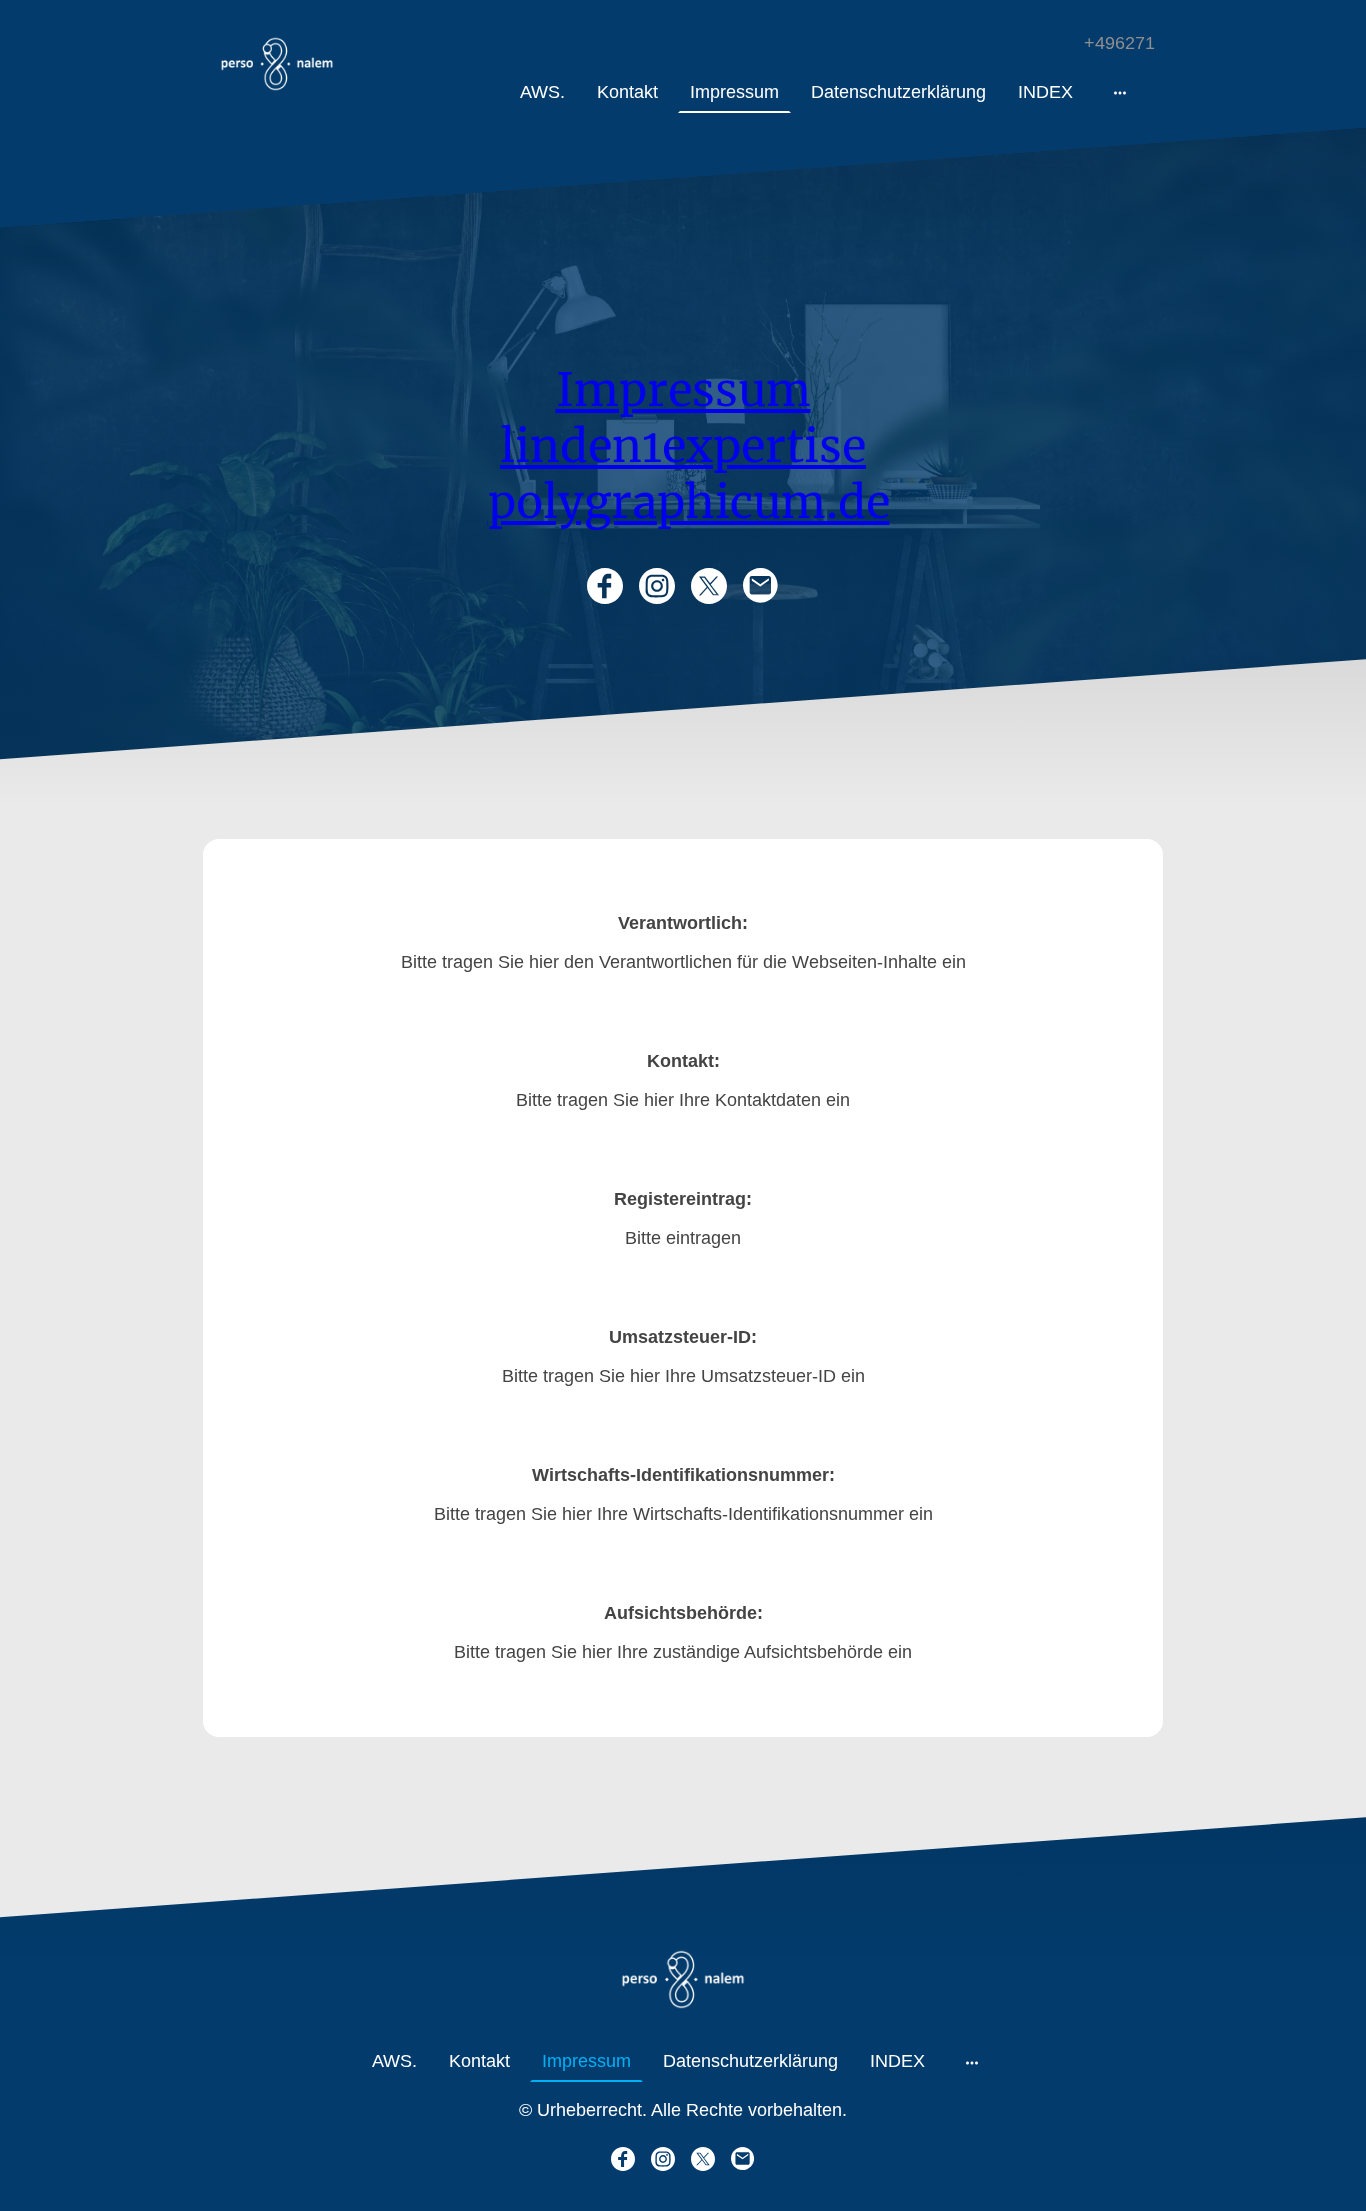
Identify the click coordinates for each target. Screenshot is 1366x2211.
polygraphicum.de (689, 502)
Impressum (683, 390)
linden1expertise (683, 446)
